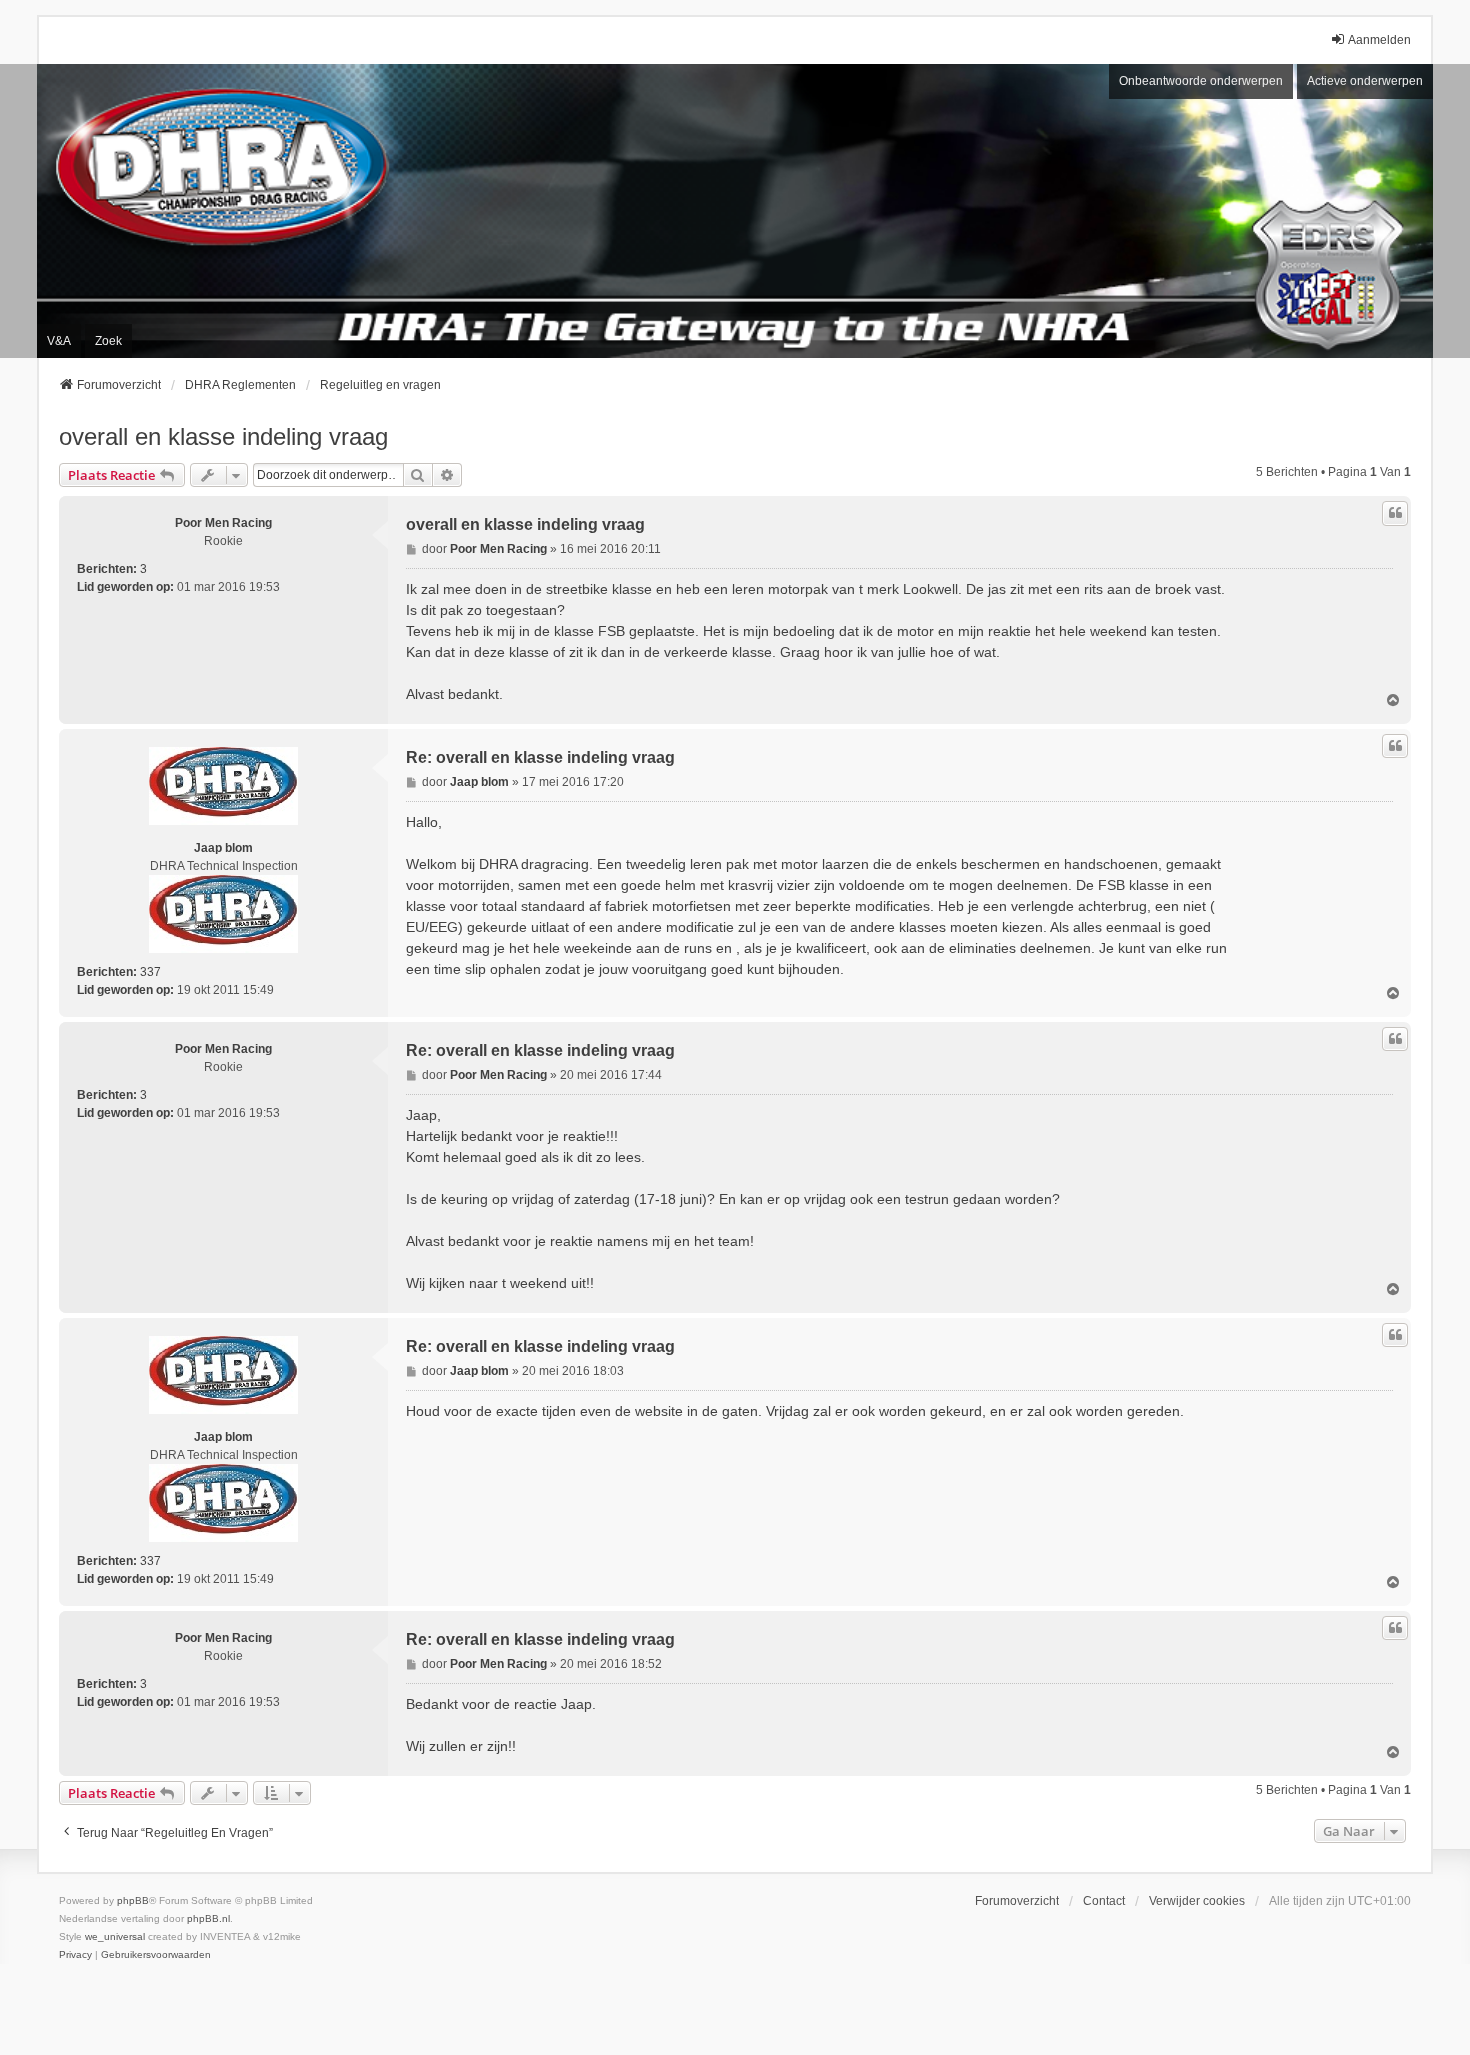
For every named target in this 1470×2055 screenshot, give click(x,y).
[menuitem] (75, 1955)
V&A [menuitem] (59, 341)
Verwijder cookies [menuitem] (1197, 1901)
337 (150, 972)
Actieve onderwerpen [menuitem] (1365, 81)
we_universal (115, 1936)
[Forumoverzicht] (735, 211)
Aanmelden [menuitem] (1379, 40)
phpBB (133, 1900)
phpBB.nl (208, 1918)
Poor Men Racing (223, 523)
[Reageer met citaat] (1395, 513)
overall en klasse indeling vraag (223, 436)
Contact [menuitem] (1104, 1901)
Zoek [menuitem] (108, 341)
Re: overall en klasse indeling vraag (540, 757)
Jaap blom (223, 848)
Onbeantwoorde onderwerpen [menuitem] (1201, 81)
